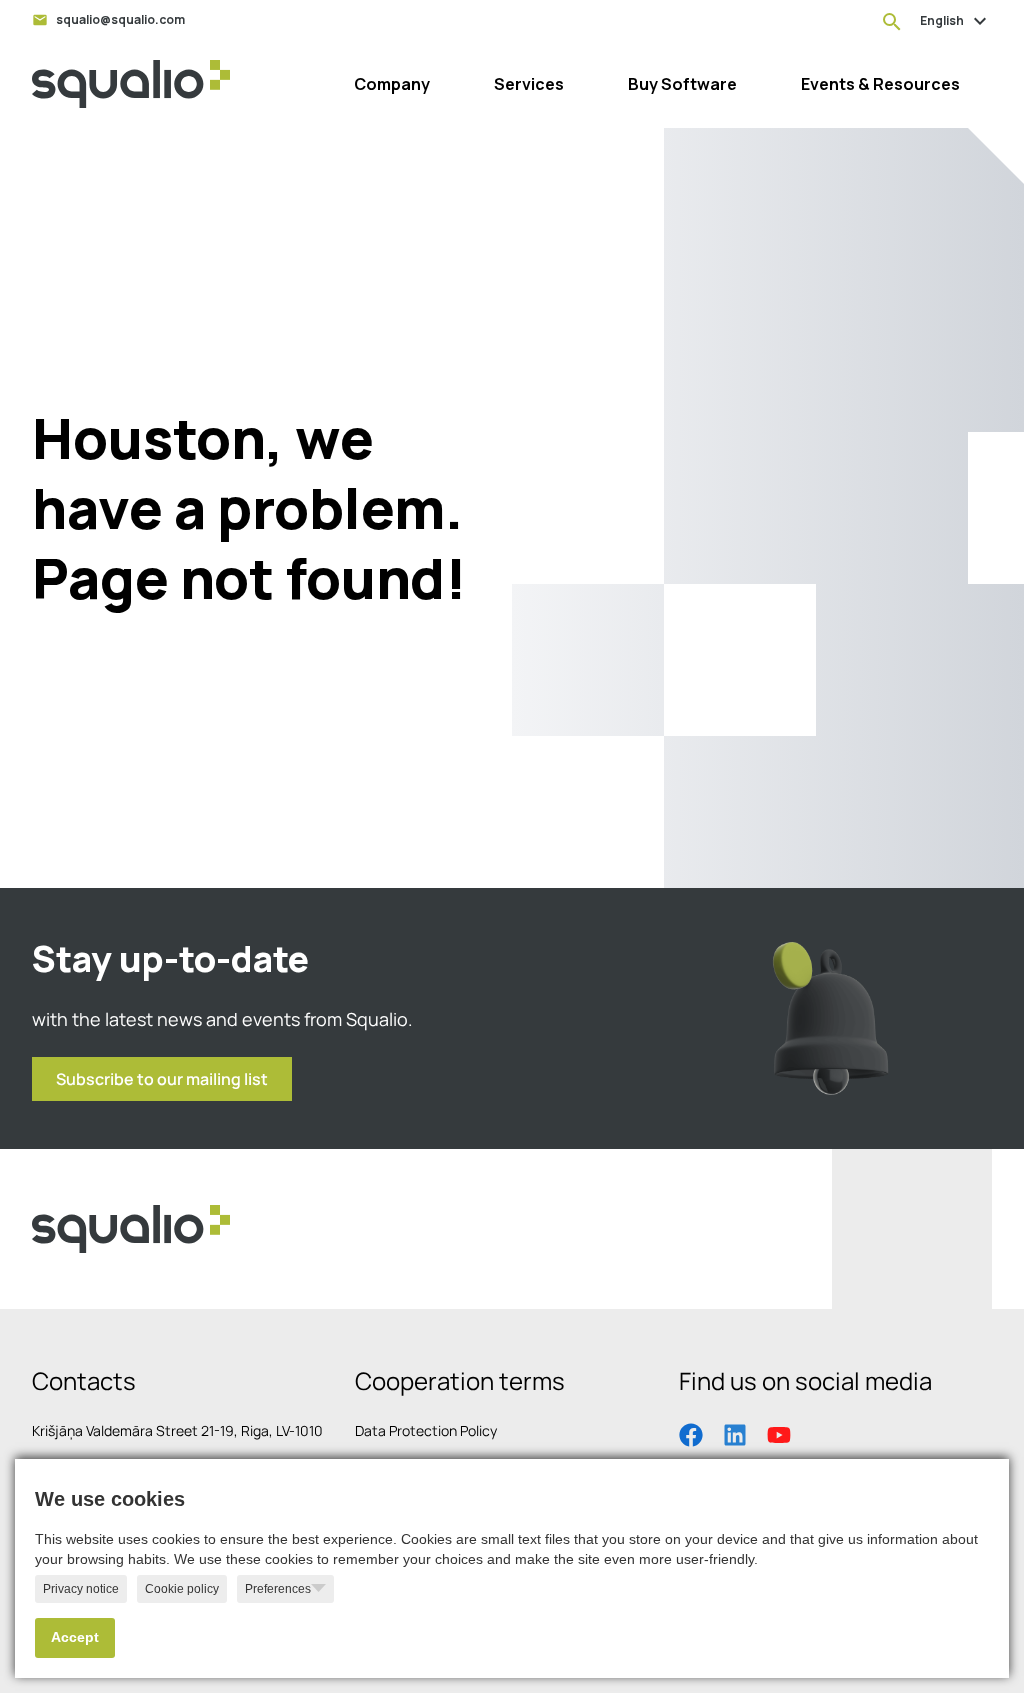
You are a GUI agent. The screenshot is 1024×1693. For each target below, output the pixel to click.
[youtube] (779, 1433)
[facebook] (691, 1433)
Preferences (278, 1589)
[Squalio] (131, 84)
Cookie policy (182, 1589)
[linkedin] (735, 1433)
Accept (75, 1637)
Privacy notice (81, 1589)
